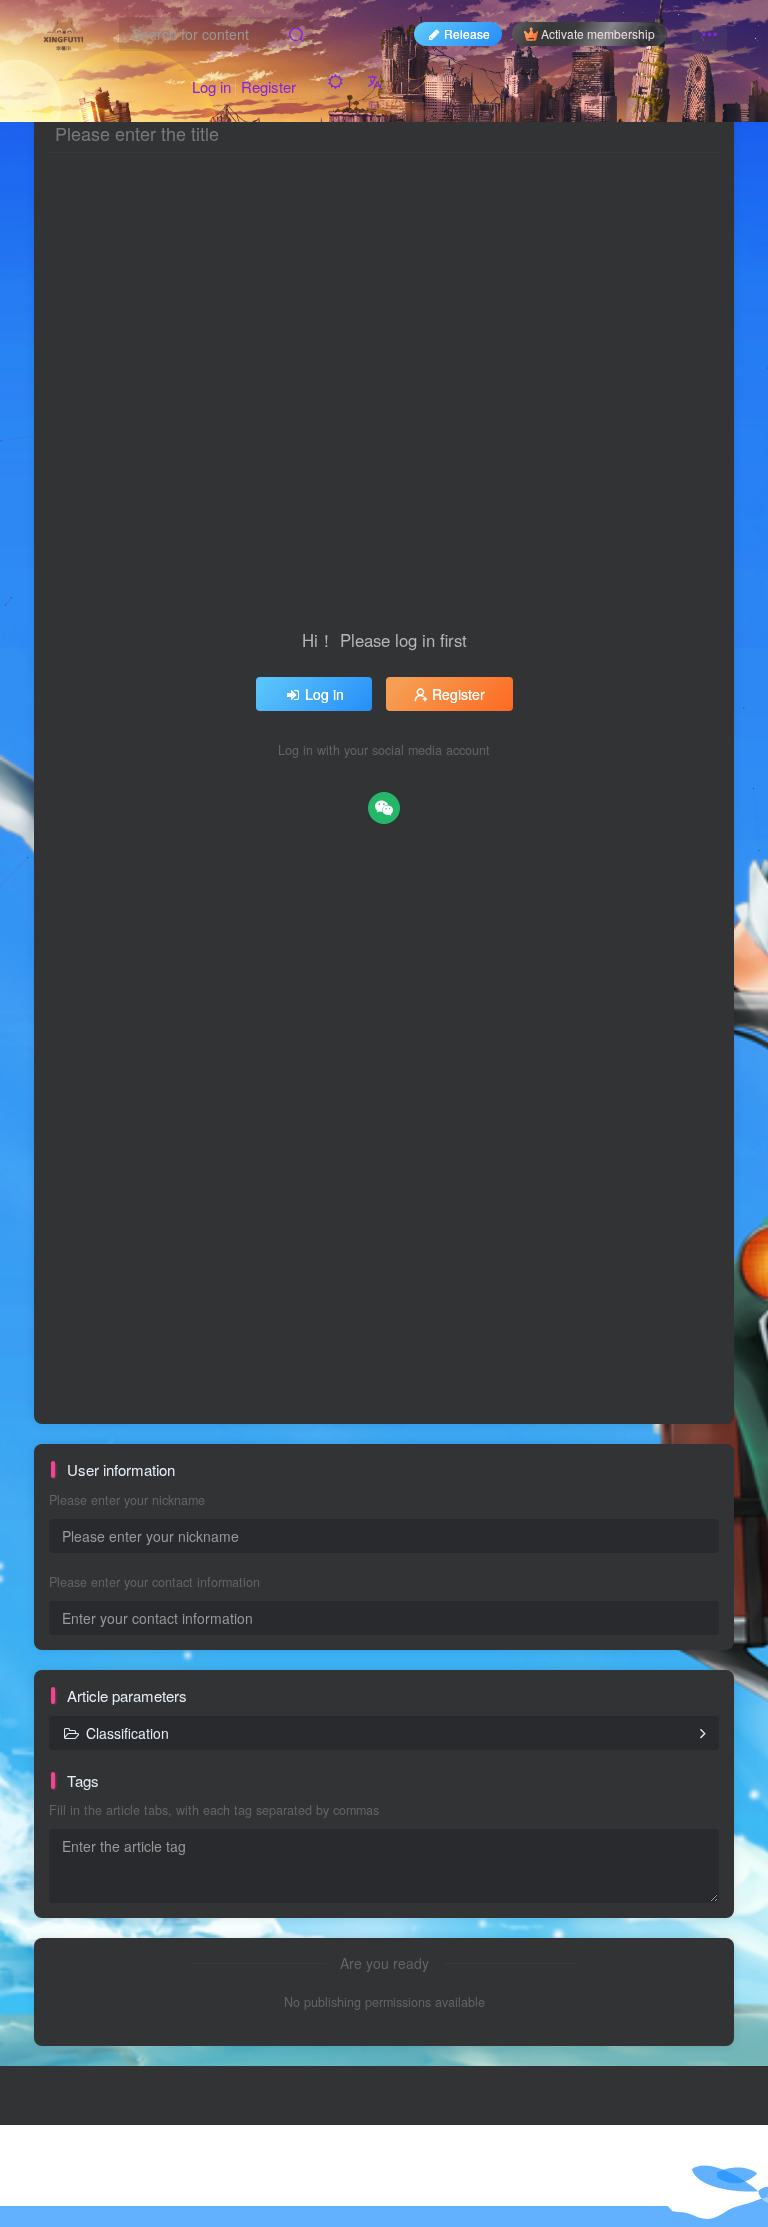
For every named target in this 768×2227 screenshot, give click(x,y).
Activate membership (598, 33)
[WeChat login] (384, 808)
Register (268, 86)
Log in (211, 86)
